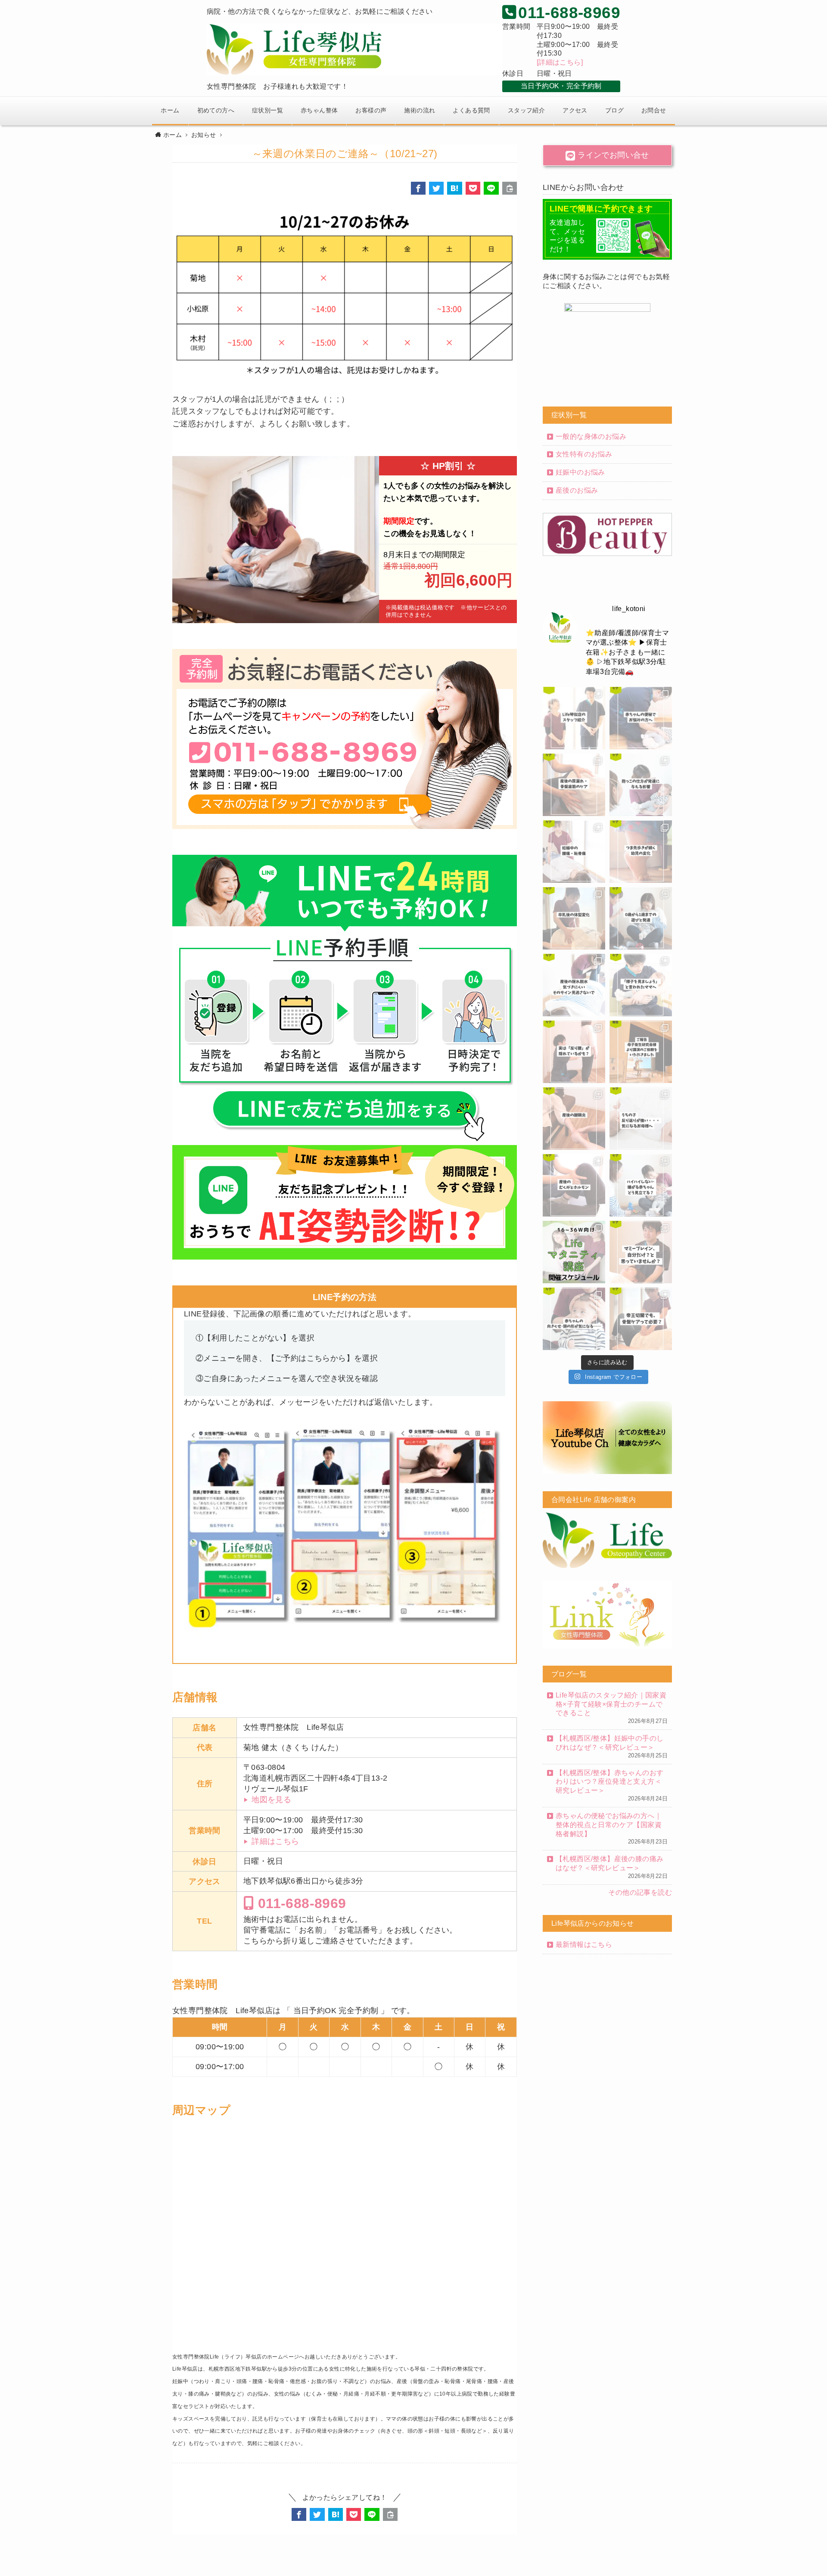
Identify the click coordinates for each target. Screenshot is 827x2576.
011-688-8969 (300, 1903)
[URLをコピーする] (510, 188)
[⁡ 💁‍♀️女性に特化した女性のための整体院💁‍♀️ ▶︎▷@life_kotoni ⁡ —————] (574, 1252)
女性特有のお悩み (584, 454)
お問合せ (654, 110)
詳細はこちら (275, 1841)
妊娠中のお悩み (580, 472)
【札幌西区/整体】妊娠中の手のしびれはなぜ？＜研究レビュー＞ (612, 1747)
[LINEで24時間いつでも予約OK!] (345, 1000)
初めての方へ (216, 110)
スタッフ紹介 (526, 110)
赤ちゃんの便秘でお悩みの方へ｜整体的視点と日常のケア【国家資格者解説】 (612, 1828)
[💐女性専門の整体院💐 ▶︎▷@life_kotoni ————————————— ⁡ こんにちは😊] (574, 718)
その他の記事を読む (640, 1892)
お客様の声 (371, 110)
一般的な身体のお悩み (591, 436)
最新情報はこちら (584, 1944)
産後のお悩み (577, 490)
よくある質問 (471, 110)
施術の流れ (420, 110)
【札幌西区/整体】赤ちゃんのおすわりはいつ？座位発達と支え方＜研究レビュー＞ (612, 1785)
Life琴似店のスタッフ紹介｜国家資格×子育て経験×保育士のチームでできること (612, 1708)
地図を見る (271, 1800)
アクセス (575, 110)
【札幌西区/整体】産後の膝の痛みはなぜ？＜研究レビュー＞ (612, 1867)
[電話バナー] (345, 739)
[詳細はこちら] (560, 62)
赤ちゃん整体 (319, 110)
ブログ (614, 110)
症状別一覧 (267, 110)
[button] (418, 188)
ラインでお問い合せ (612, 155)
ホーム (170, 110)
